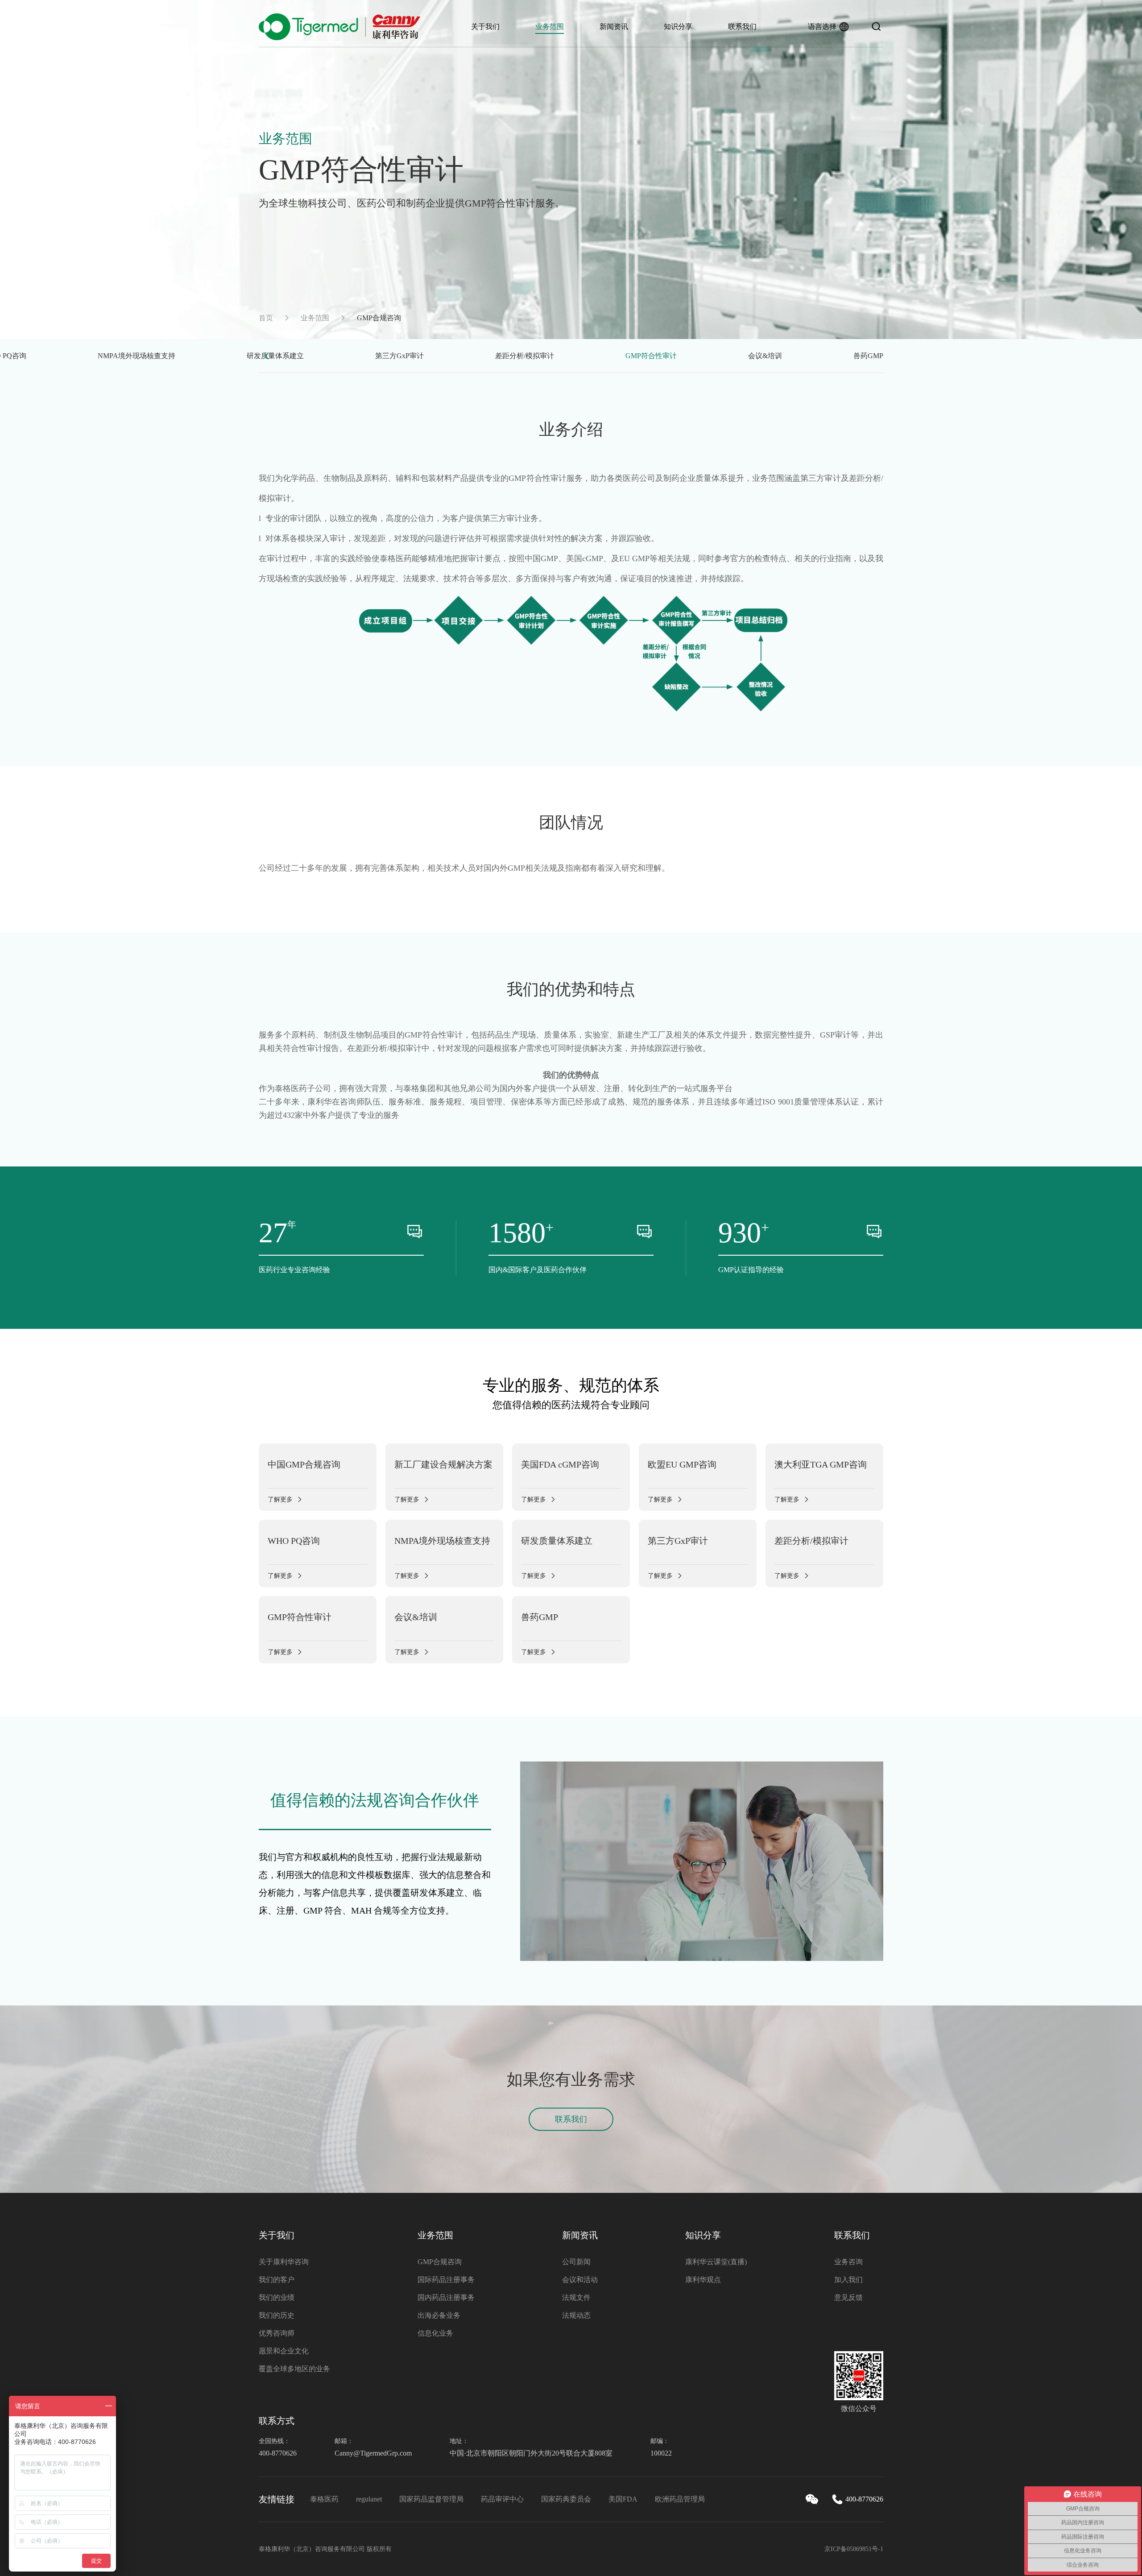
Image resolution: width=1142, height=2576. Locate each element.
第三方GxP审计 (399, 356)
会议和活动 (580, 2280)
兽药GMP (868, 356)
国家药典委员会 (566, 2499)
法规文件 (576, 2297)
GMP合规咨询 (440, 2262)
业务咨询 (848, 2262)
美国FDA (623, 2499)
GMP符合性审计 (651, 356)
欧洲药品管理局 (680, 2499)
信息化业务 (435, 2333)
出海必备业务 (439, 2315)
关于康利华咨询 (284, 2262)
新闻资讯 (614, 27)
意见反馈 (848, 2297)
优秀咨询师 (277, 2333)
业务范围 (550, 27)
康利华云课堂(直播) (716, 2262)
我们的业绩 (277, 2297)
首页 (266, 318)
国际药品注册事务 (446, 2280)
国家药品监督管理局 (431, 2499)
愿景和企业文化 (284, 2351)
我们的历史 (277, 2315)
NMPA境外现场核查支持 (137, 356)
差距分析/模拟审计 (525, 356)
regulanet (369, 2499)
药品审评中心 (502, 2499)
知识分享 (678, 27)
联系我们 (742, 27)
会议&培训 (765, 356)
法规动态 (576, 2315)
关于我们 (485, 27)
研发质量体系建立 (275, 356)
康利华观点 (703, 2280)
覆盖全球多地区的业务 (294, 2369)
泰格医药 (324, 2499)
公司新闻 (576, 2262)
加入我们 (848, 2280)
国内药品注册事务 (446, 2297)
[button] (267, 356)
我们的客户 (277, 2280)
